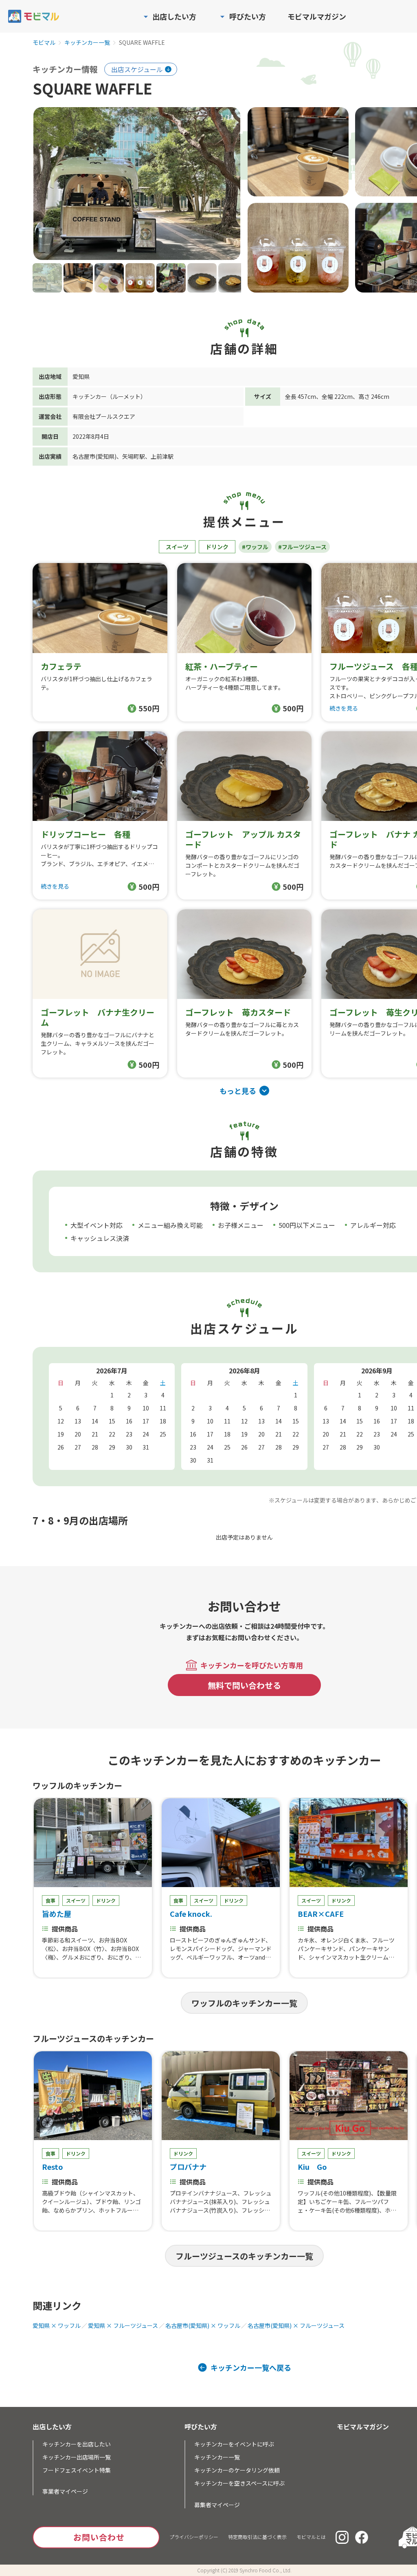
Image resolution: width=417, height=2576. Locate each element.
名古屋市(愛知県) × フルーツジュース (296, 2325)
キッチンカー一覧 (87, 43)
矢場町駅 (134, 456)
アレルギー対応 (373, 1225)
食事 (50, 1900)
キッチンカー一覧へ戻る (251, 2367)
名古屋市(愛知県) (94, 456)
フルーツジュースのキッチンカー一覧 (244, 2256)
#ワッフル (255, 547)
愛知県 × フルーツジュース (123, 2325)
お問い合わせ (99, 2537)
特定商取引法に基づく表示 (257, 2537)
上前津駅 (162, 456)
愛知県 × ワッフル (57, 2325)
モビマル (44, 43)
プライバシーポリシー (194, 2537)
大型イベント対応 (97, 1225)
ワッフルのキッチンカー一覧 (244, 2003)
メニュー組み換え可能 (170, 1225)
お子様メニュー (241, 1225)
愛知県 (81, 376)
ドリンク (217, 547)
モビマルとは (311, 2537)
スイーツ (177, 547)
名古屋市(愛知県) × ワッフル (203, 2325)
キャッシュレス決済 (100, 1238)
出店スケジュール (137, 69)
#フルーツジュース (302, 547)
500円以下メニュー (307, 1225)
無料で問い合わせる (244, 1685)
